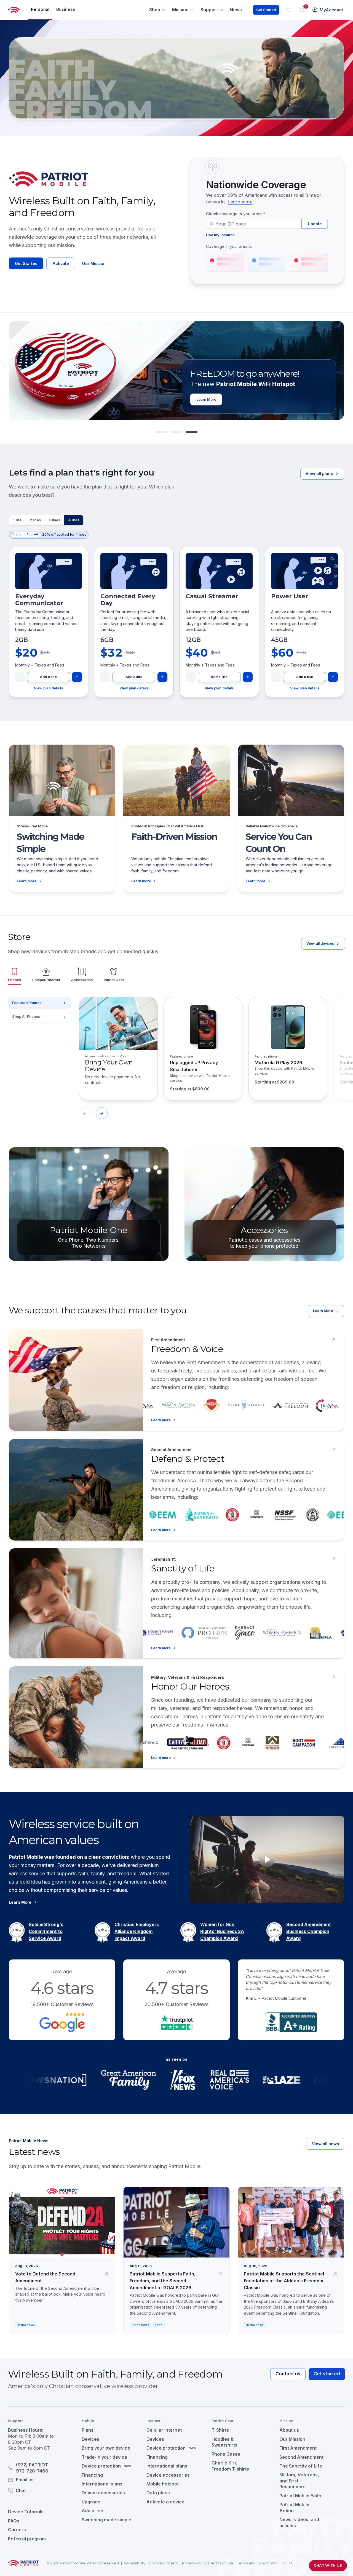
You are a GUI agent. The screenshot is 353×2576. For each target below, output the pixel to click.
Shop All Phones (26, 1017)
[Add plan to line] (77, 677)
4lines (74, 520)
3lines (55, 520)
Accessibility (134, 2563)
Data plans (158, 2493)
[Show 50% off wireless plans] (161, 432)
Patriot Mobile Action (294, 2508)
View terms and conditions (271, 398)
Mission (180, 10)
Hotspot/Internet (46, 980)
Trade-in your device (104, 2457)
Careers (17, 2530)
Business (66, 9)
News (236, 10)
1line (17, 520)
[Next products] (102, 1113)
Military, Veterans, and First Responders (299, 2481)
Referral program (27, 2539)
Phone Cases (226, 2454)
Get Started (266, 10)
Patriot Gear (114, 980)
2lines (35, 520)
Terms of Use (222, 2563)
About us (289, 2430)
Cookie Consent (164, 2563)
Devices (90, 2439)
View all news (325, 2144)
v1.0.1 (288, 2563)
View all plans (319, 473)
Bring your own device (106, 2448)
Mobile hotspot (163, 2484)
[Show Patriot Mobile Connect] (192, 432)
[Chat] (38, 2490)
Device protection (106, 2466)
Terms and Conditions (256, 2563)
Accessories (82, 980)
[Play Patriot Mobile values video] (267, 1859)
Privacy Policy (194, 2563)
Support (209, 10)
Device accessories (103, 2493)
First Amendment (298, 2448)
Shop (155, 10)
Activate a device (165, 2502)
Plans (88, 2430)
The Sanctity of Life (301, 2466)
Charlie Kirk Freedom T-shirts (230, 2466)
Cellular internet (164, 2430)
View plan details (48, 688)
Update (315, 224)
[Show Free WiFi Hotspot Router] (176, 432)
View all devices (320, 943)
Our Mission (94, 263)
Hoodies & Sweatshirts (224, 2442)
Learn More (323, 1311)
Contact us (288, 2374)
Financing (92, 2475)
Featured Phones (27, 1003)
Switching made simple (106, 2520)
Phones (14, 980)
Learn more (240, 202)
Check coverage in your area (236, 214)
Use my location (220, 235)
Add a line (48, 677)
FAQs (14, 2521)
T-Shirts (220, 2430)
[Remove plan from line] (20, 677)
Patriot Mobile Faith (300, 2496)
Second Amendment (301, 2457)
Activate (61, 263)
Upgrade (91, 2502)
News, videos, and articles (299, 2522)
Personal (40, 9)
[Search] (289, 10)
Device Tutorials (26, 2512)
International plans (102, 2484)
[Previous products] (85, 1113)
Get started (327, 2374)
